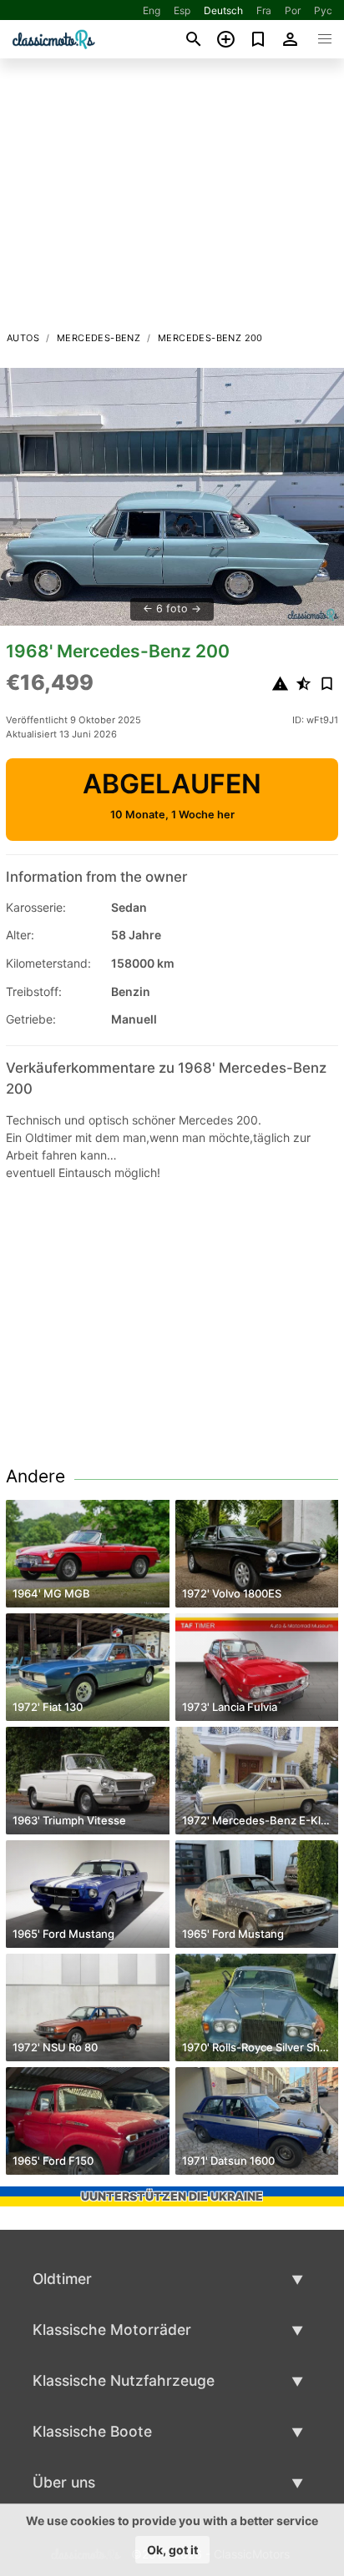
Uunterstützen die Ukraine (172, 2196)
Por (293, 10)
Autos (23, 338)
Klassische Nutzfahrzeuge (124, 2380)
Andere (35, 1476)
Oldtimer (62, 2279)
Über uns (64, 2482)
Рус (323, 10)
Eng (152, 10)
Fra (264, 10)
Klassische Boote (92, 2431)
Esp (182, 10)
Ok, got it (172, 2550)
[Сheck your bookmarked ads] (258, 39)
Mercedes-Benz (99, 338)
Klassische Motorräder (112, 2329)
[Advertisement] (172, 199)
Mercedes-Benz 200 (210, 338)
